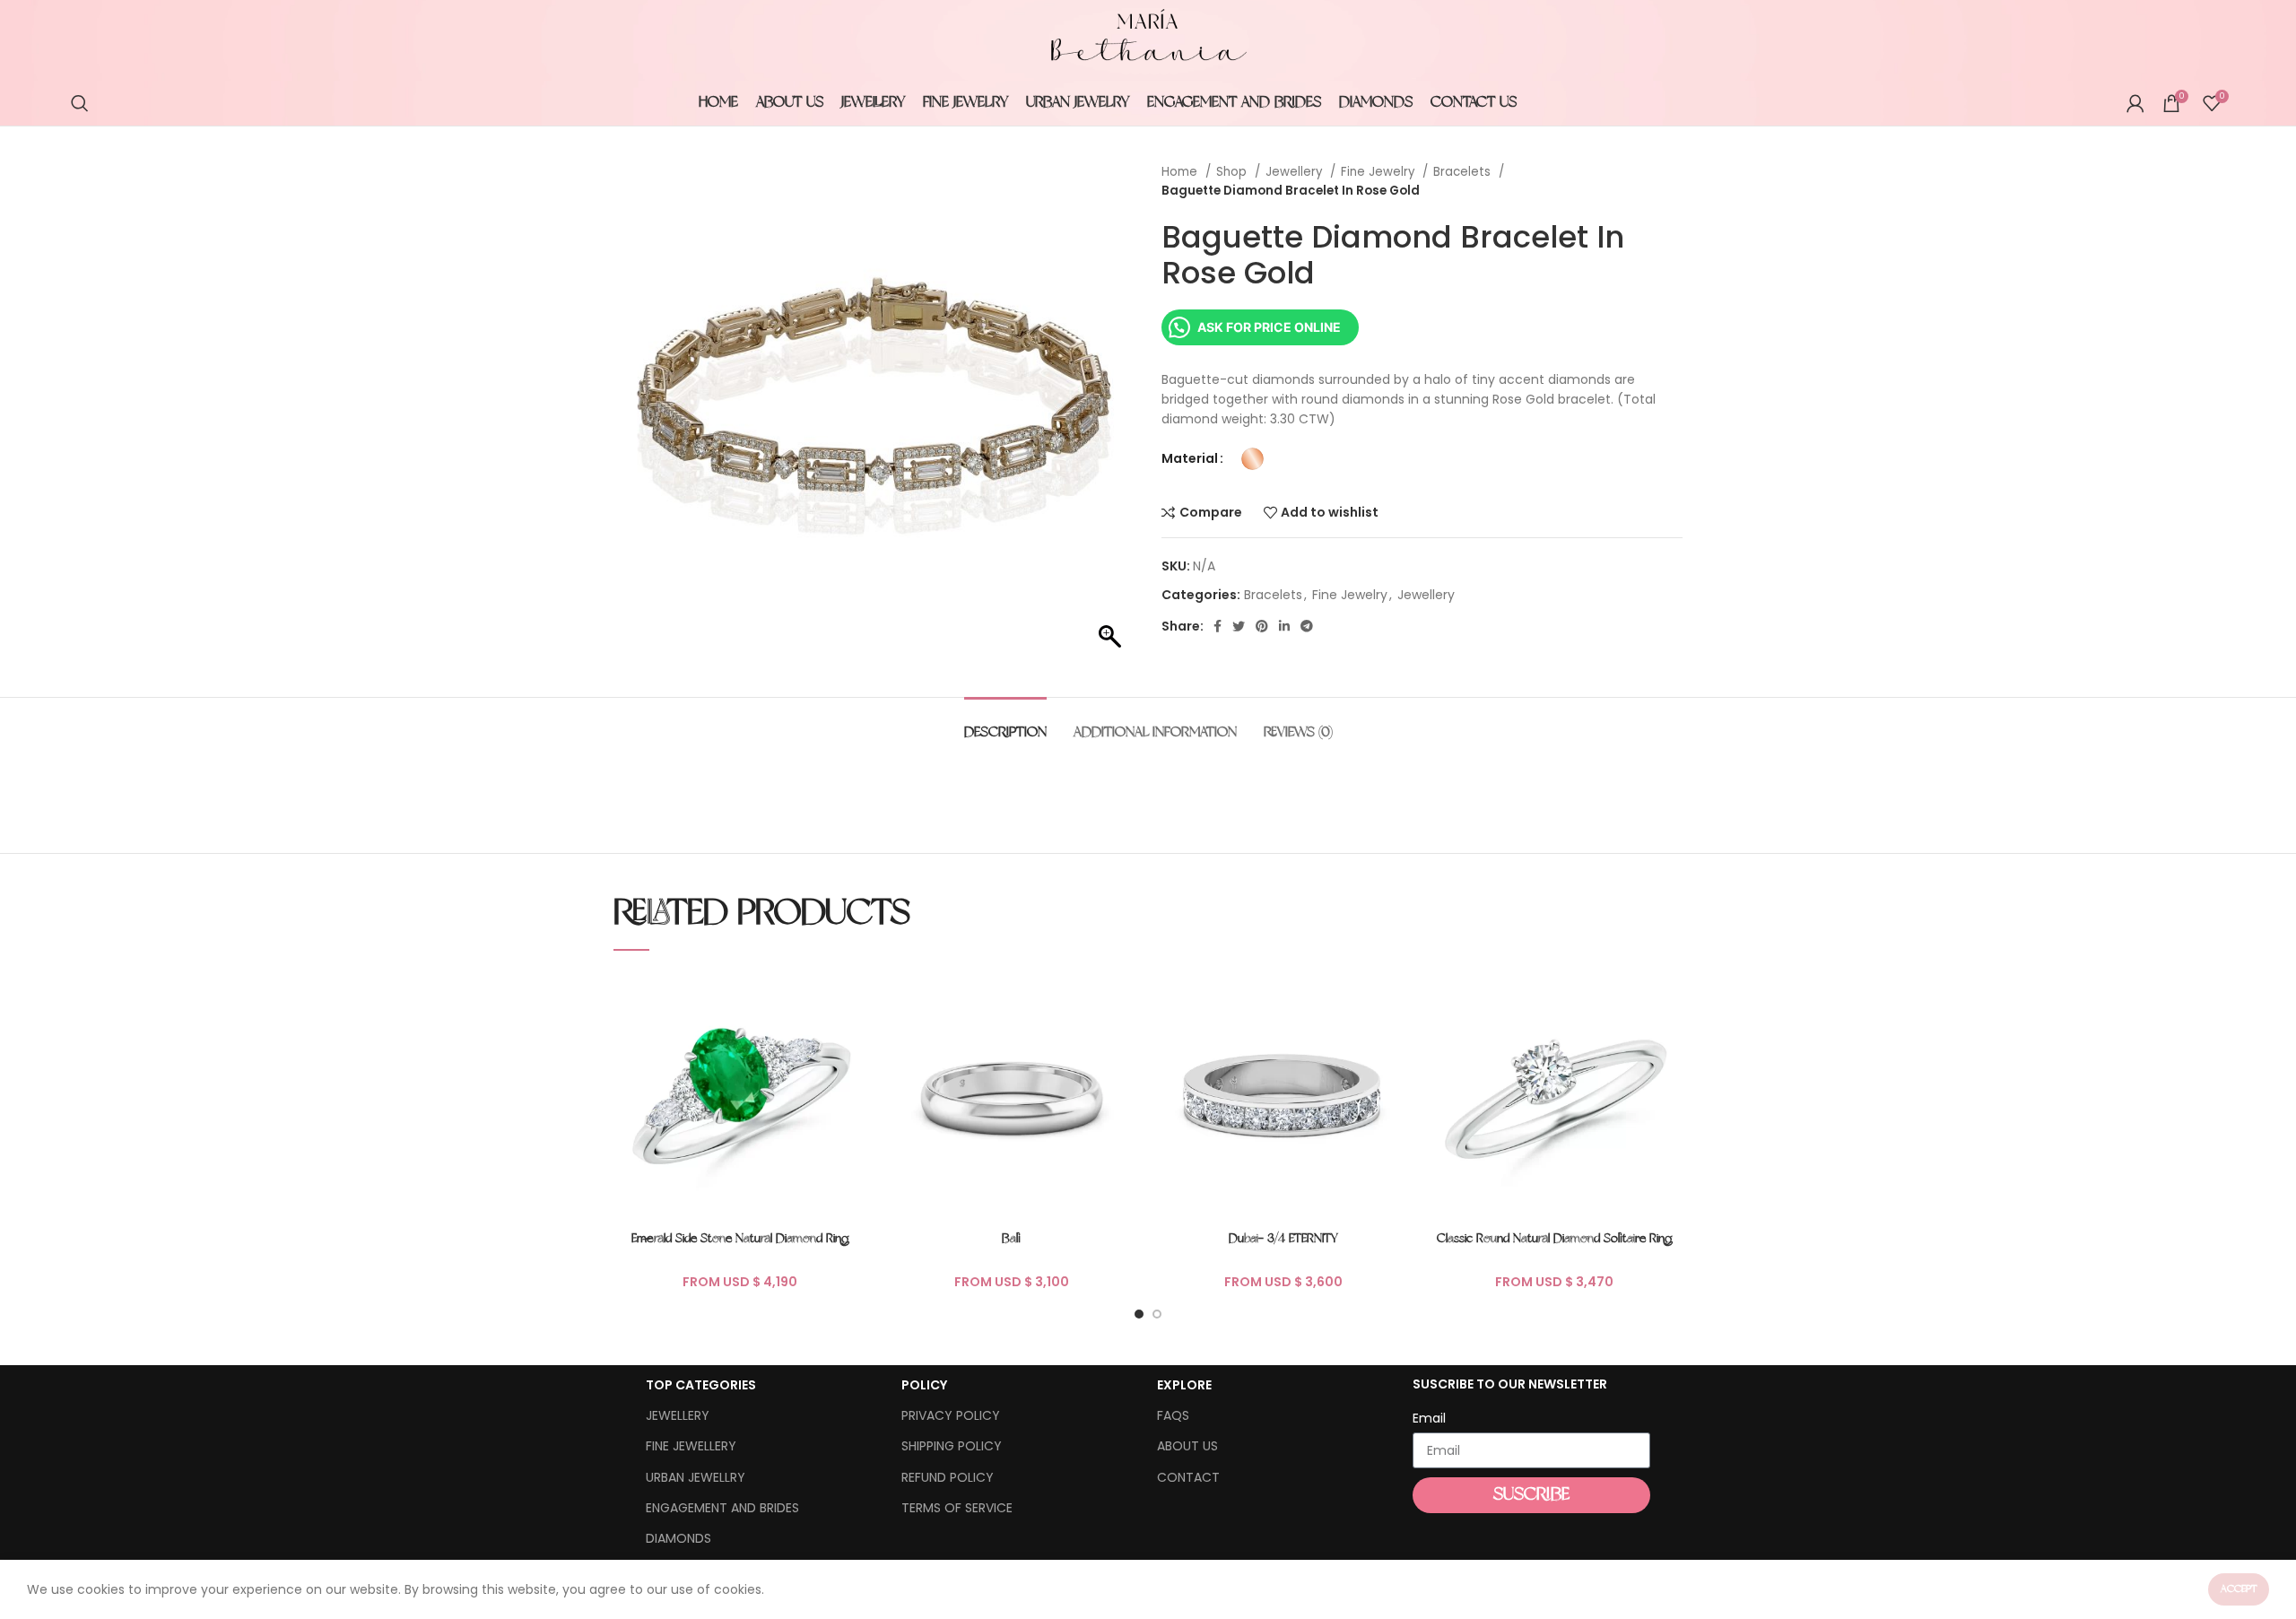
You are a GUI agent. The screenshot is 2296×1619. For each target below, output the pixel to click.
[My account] (2135, 103)
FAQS (1173, 1415)
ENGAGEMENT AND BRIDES (722, 1508)
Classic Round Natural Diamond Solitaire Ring (1555, 1239)
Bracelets (1464, 172)
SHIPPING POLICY (952, 1446)
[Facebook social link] (1218, 626)
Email (1429, 1418)
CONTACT (1188, 1477)
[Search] (80, 103)
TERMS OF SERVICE (957, 1508)
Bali (1011, 1239)
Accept (2239, 1589)
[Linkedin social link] (1284, 626)
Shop (1233, 172)
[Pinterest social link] (1262, 626)
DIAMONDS (678, 1538)
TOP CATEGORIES (701, 1385)
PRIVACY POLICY (951, 1415)
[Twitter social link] (1239, 626)
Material (1190, 458)
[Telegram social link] (1307, 626)
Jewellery (1296, 172)
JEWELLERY (678, 1415)
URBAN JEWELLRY (696, 1477)
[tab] (1005, 724)
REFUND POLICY (948, 1477)
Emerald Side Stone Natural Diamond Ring (740, 1239)
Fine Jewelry (1379, 172)
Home (1181, 172)
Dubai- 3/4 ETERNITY (1283, 1239)
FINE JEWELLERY (691, 1446)
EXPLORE (1184, 1385)
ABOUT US (1187, 1446)
